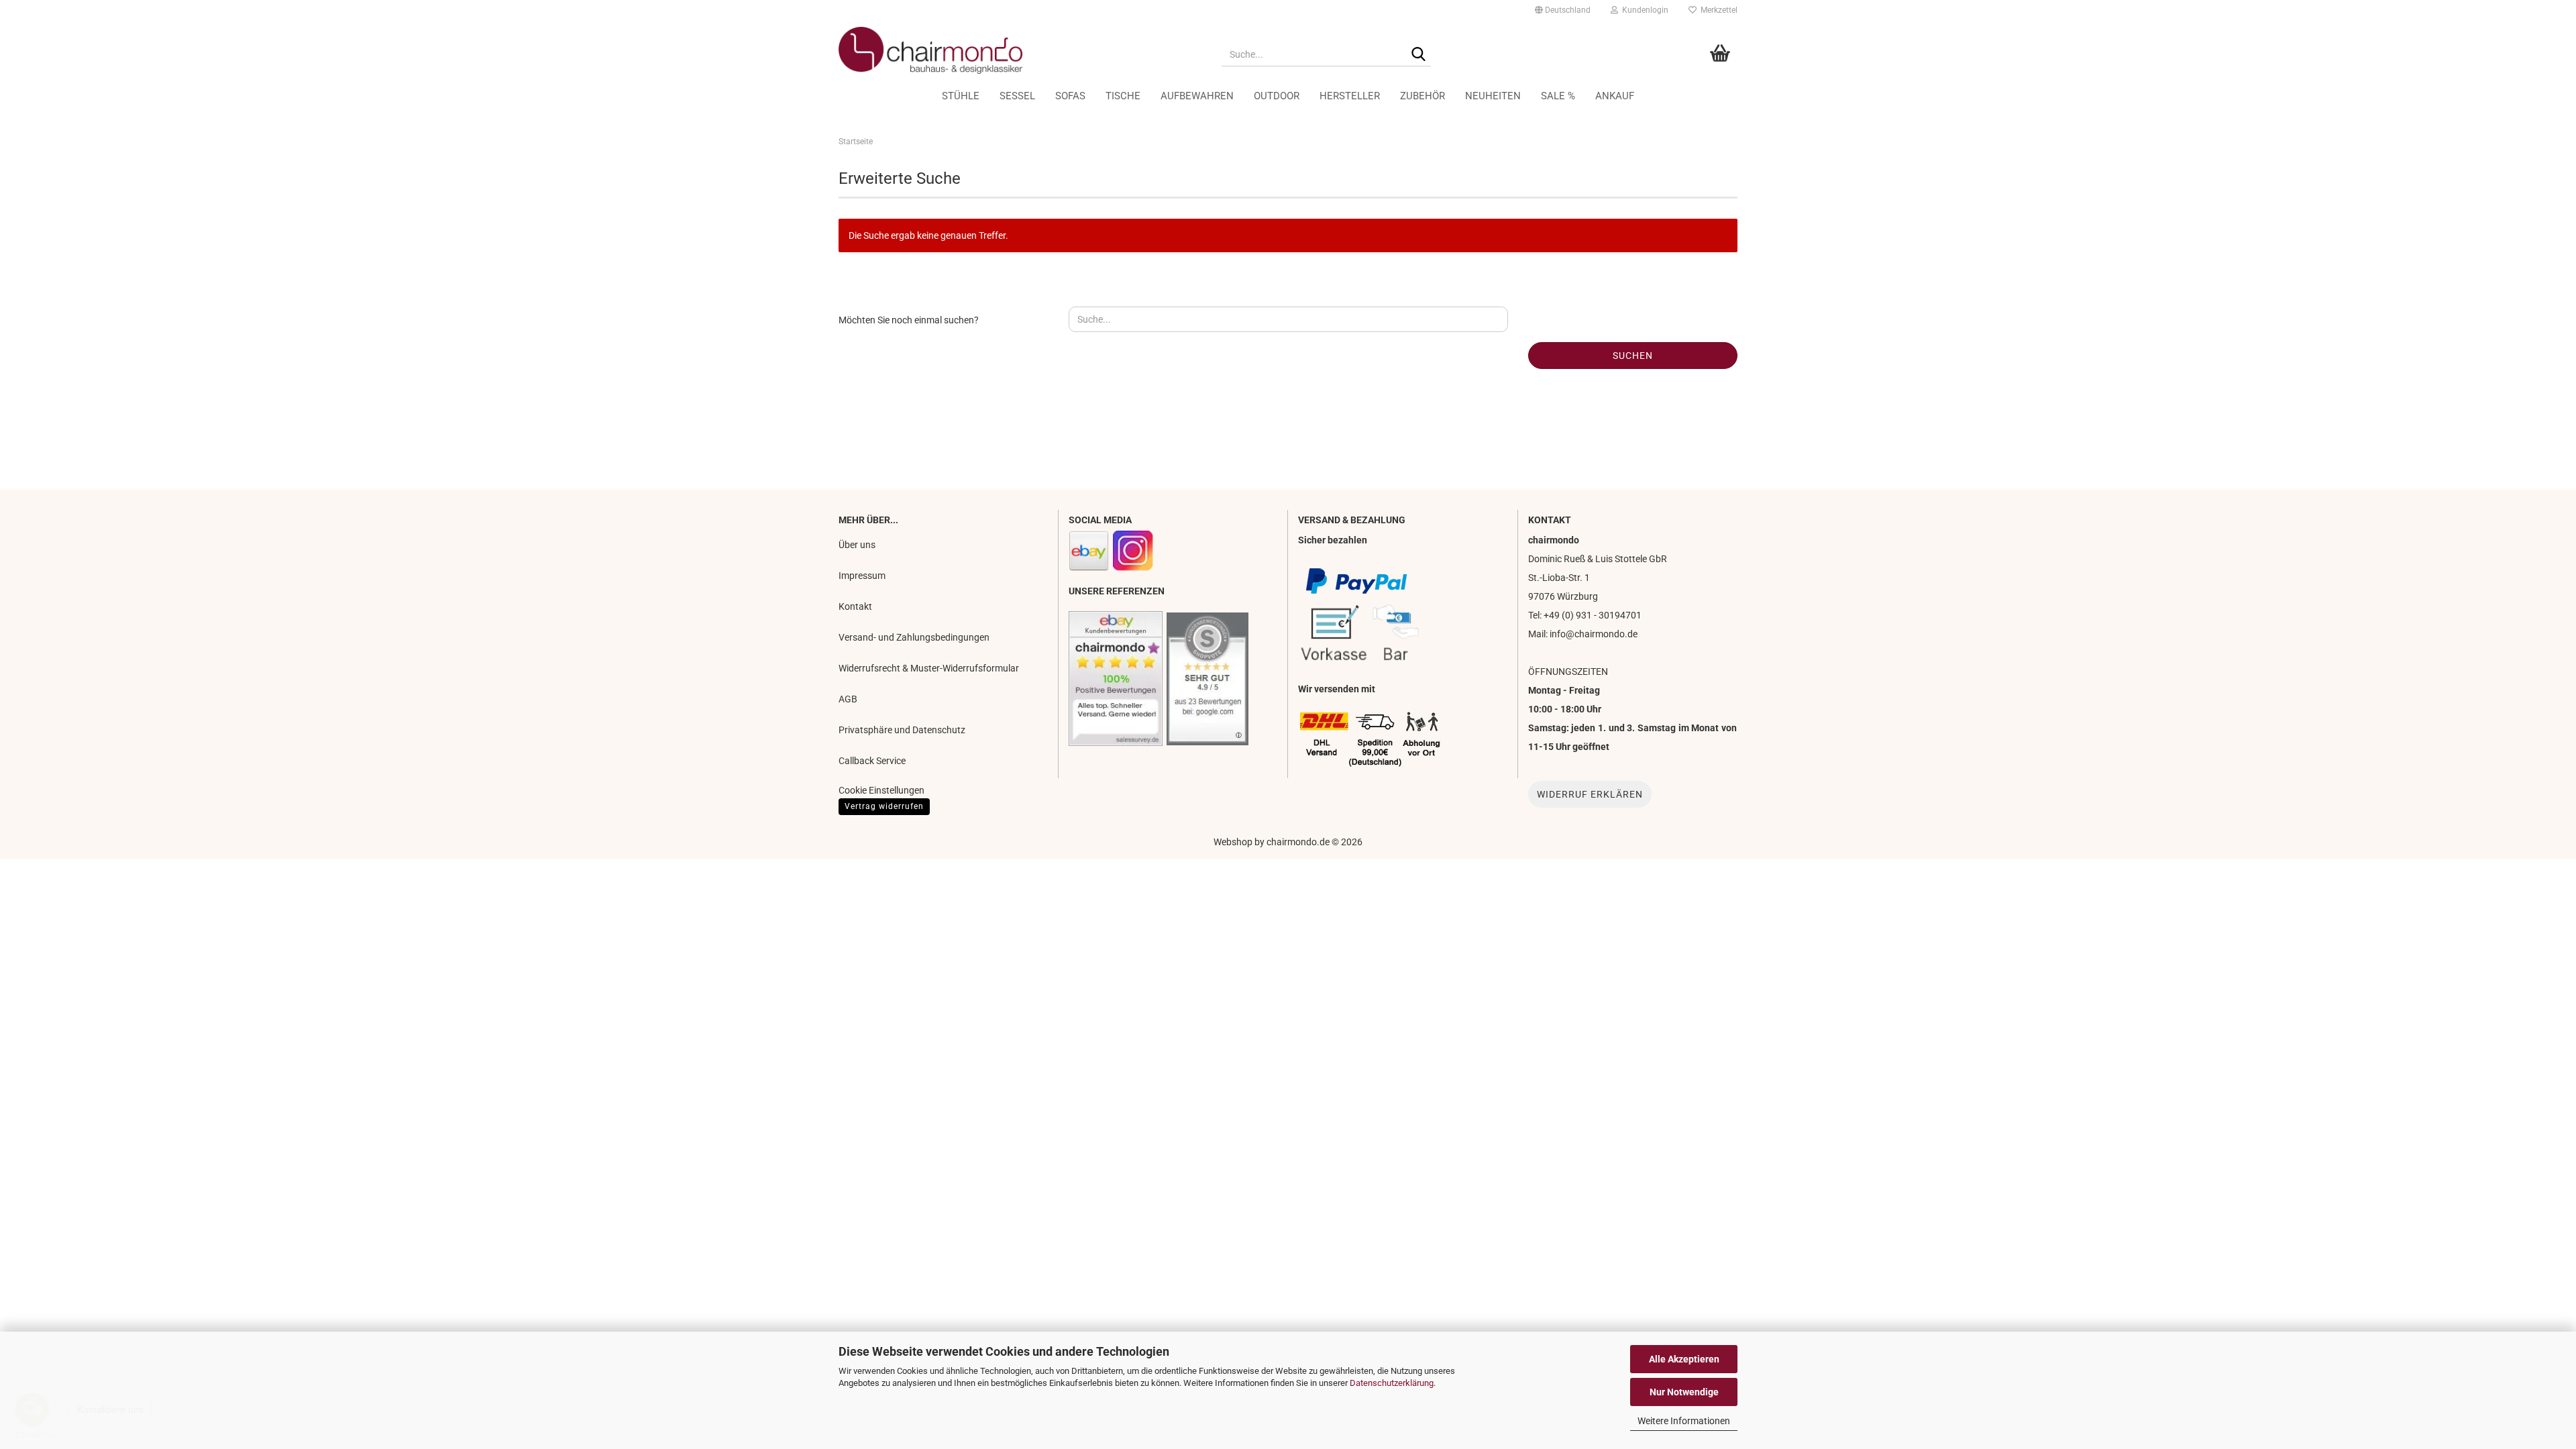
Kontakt (855, 606)
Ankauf (1615, 96)
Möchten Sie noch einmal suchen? (909, 320)
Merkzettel (1717, 10)
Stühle (961, 96)
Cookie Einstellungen (881, 790)
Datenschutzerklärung (1392, 1383)
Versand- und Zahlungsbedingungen (914, 637)
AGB (848, 699)
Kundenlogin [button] (1643, 10)
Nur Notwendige (1684, 1392)
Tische (1123, 96)
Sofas (1070, 96)
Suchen (1633, 356)
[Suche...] (1418, 55)
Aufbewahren (1197, 96)
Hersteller (1350, 96)
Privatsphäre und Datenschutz (902, 730)
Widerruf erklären (1590, 794)
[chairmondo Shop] (1020, 50)
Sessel (1017, 96)
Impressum (862, 576)
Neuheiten (1493, 96)
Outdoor (1277, 96)
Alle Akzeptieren (1684, 1359)
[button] (1563, 10)
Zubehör (1423, 96)
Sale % (1558, 96)
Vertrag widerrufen (884, 806)
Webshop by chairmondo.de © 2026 (1288, 842)
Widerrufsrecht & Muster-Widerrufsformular (929, 668)
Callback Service (872, 761)
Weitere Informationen (1684, 1421)
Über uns (857, 545)
